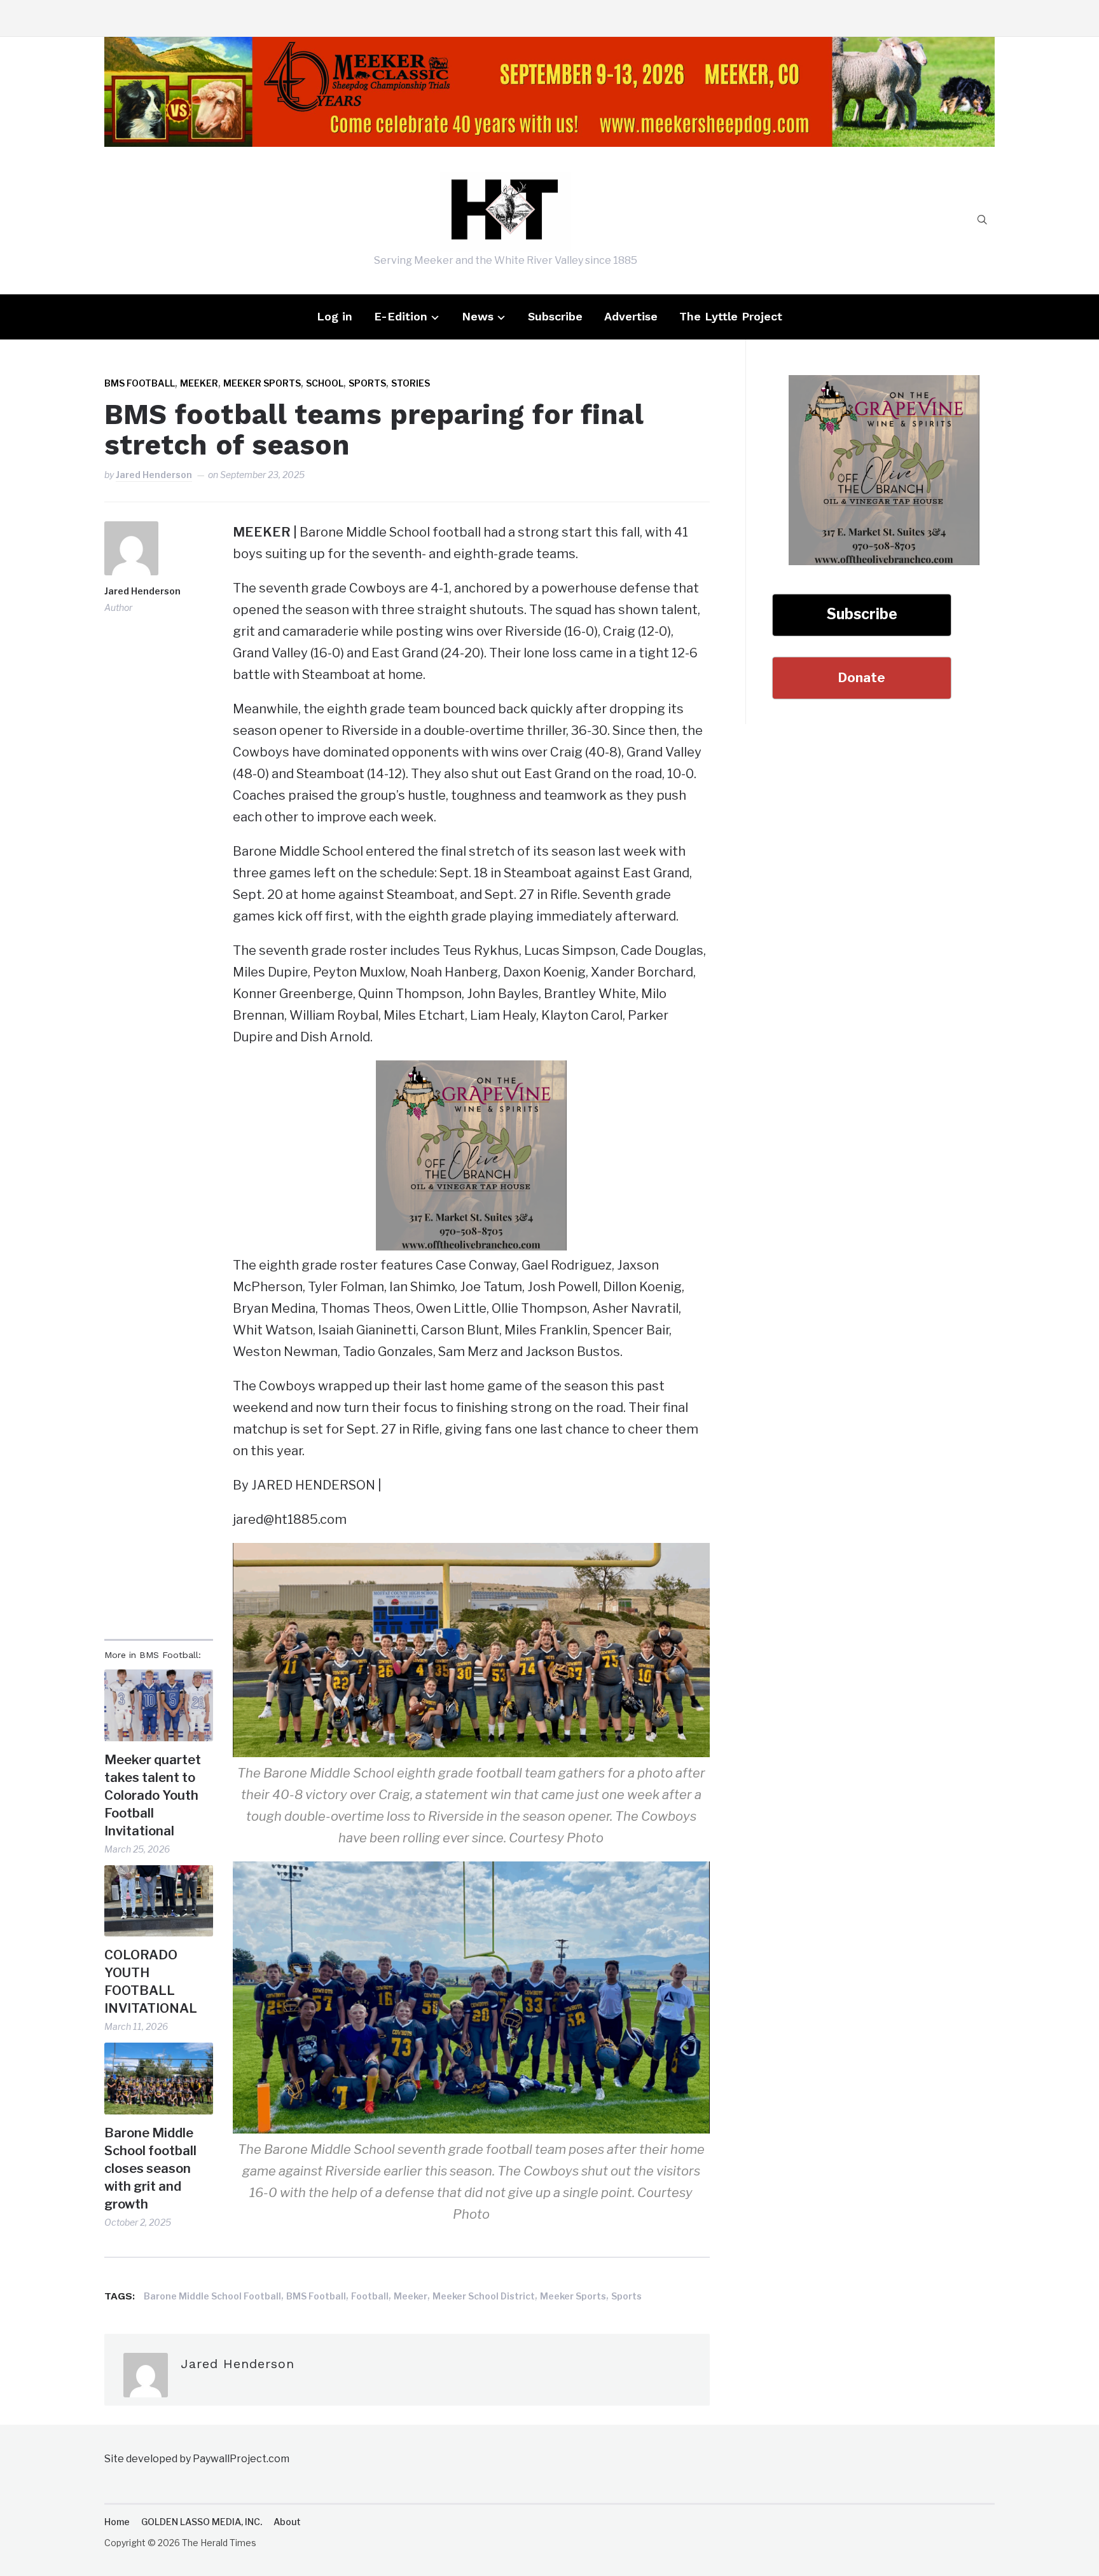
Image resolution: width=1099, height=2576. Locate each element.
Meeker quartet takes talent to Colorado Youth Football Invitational (153, 1795)
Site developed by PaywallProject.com (197, 2459)
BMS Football (140, 383)
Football (370, 2296)
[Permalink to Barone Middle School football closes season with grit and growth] (159, 2079)
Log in (335, 316)
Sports (367, 383)
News (478, 316)
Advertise (631, 316)
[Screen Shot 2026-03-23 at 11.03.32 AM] (471, 1071)
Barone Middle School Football (212, 2296)
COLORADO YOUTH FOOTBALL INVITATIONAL (152, 1982)
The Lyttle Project (731, 316)
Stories (411, 383)
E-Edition (401, 316)
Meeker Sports (262, 383)
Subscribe (555, 316)
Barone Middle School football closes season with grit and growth (150, 2168)
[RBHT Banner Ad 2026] (549, 48)
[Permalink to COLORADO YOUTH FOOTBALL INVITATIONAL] (159, 1901)
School (325, 383)
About (287, 2522)
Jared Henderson (154, 475)
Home (117, 2522)
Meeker (199, 383)
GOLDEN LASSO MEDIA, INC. (202, 2522)
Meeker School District (484, 2296)
